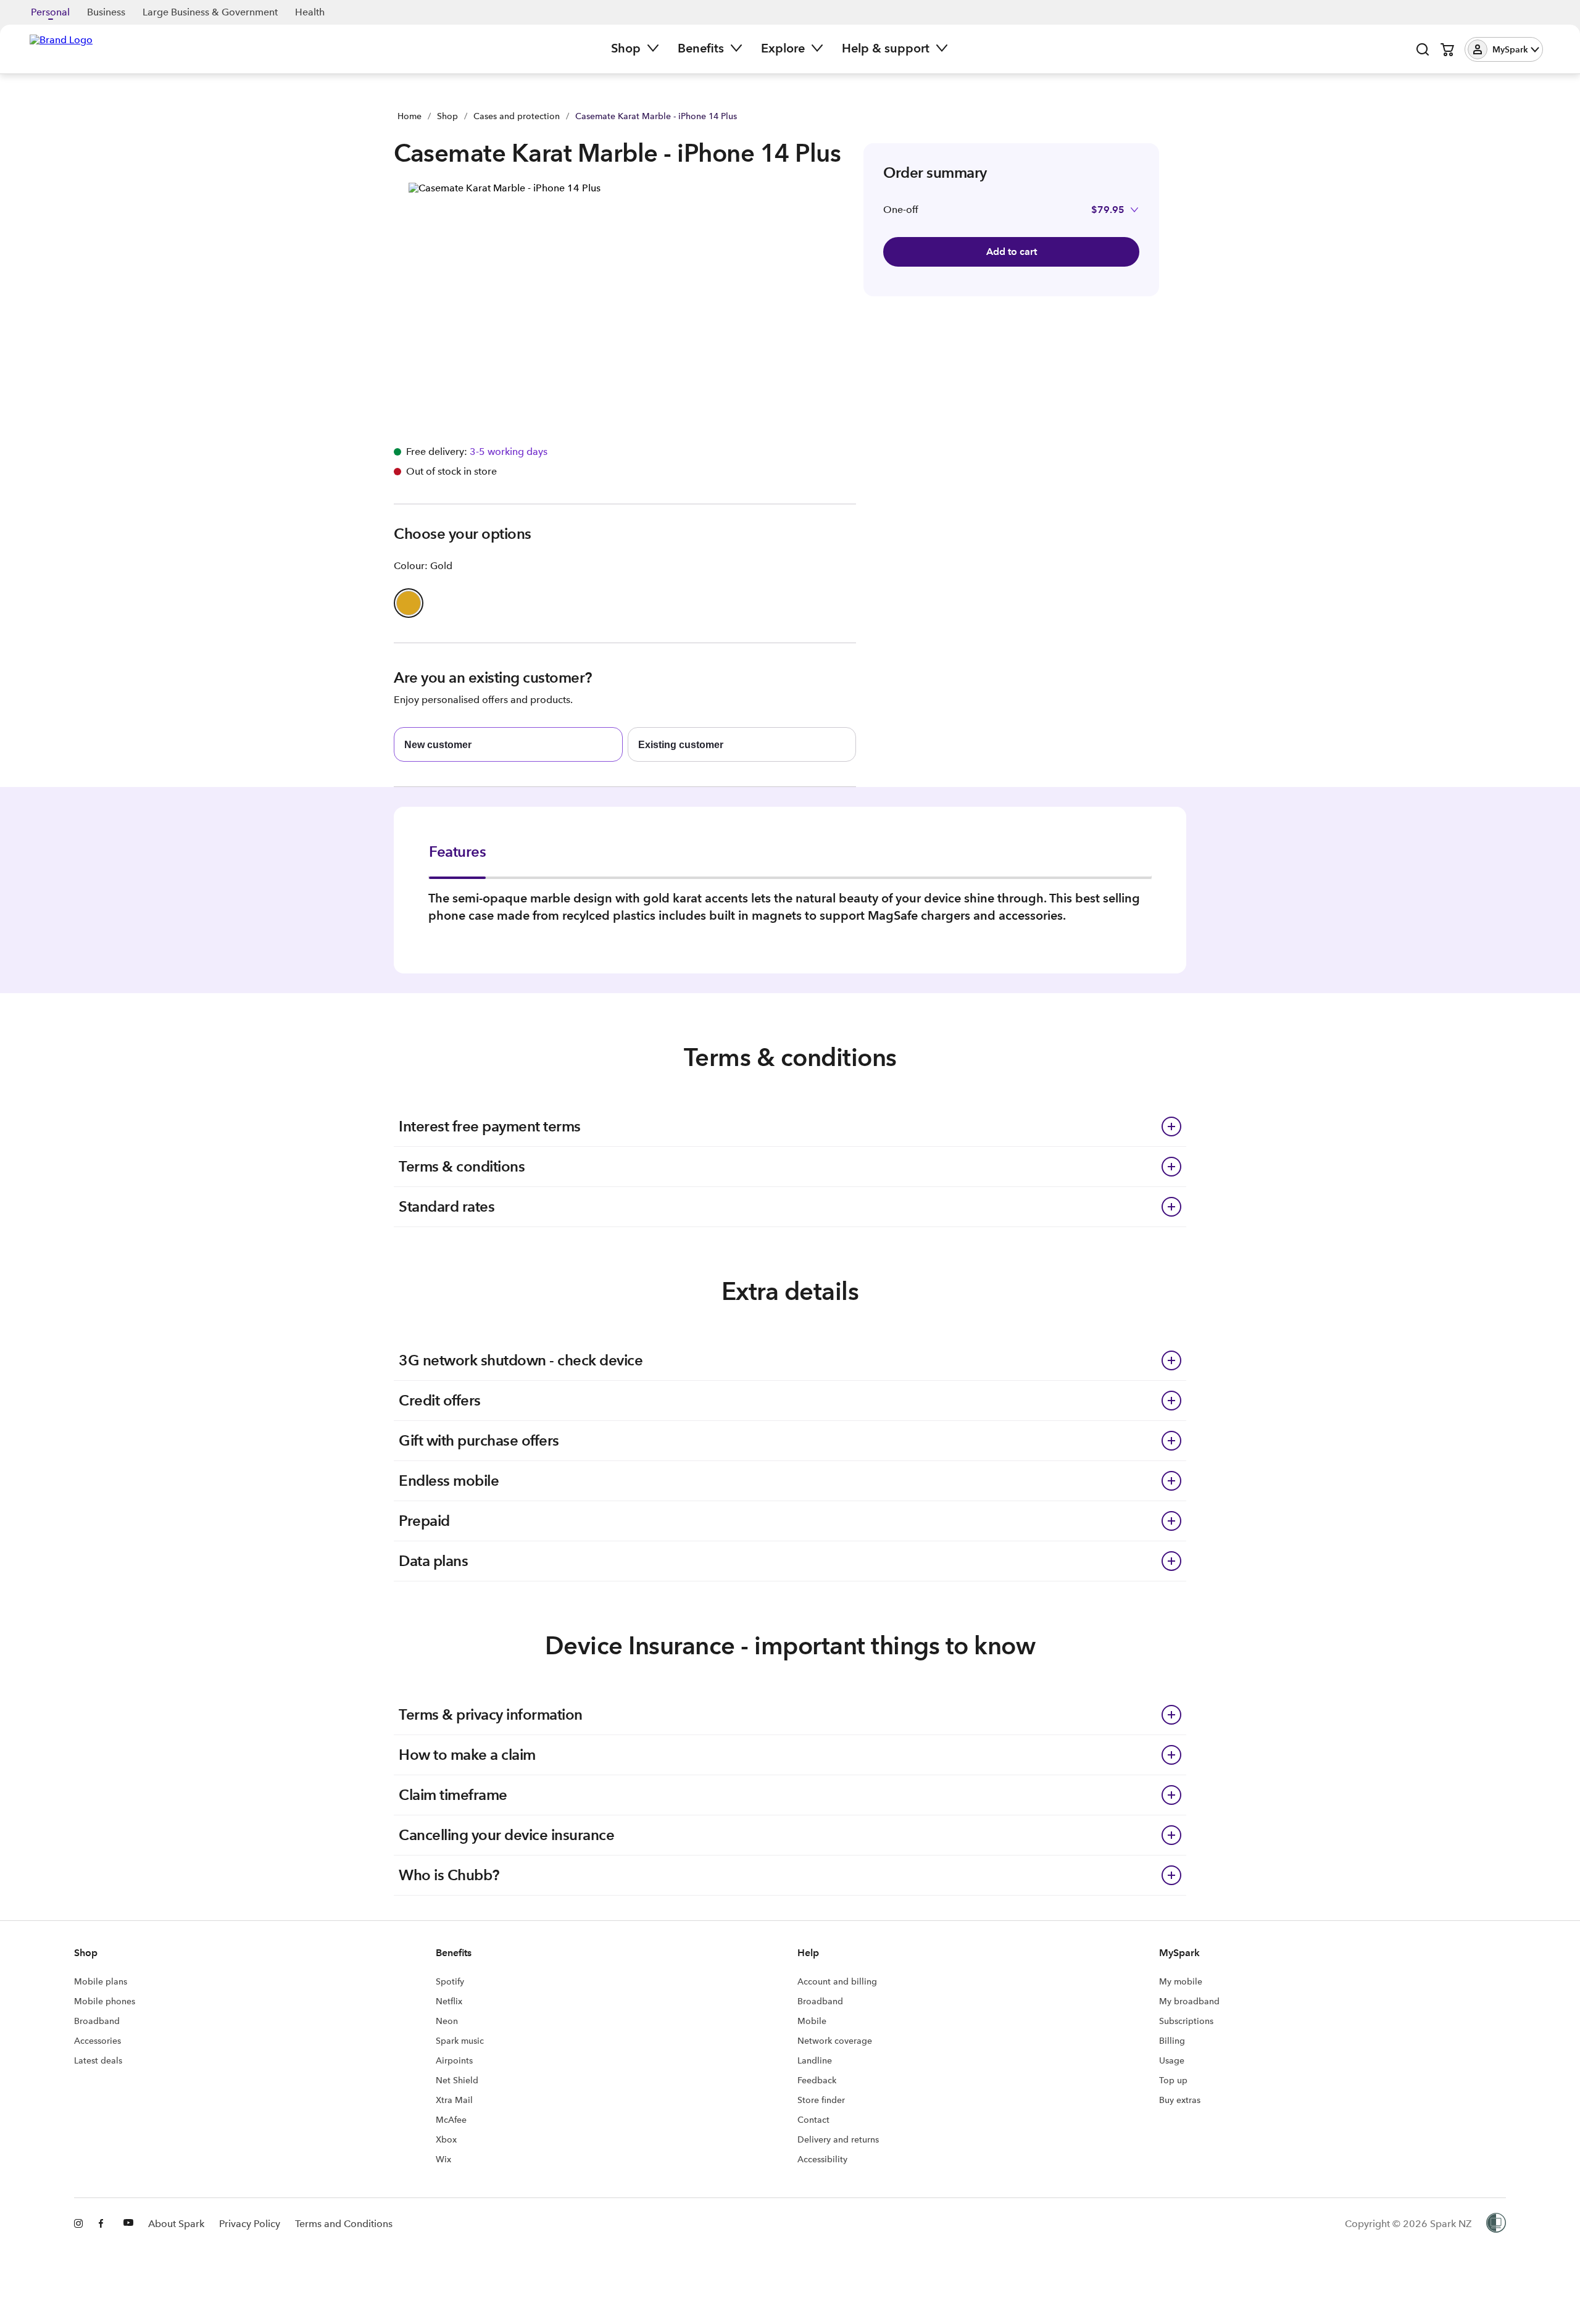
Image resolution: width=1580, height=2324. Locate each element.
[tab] (457, 860)
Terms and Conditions (344, 2224)
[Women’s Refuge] (1496, 2224)
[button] (1504, 49)
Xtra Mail (454, 2100)
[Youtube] (128, 2224)
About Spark (176, 2224)
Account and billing (837, 1981)
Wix (443, 2159)
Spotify (450, 1981)
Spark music (460, 2041)
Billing (1172, 2041)
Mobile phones (105, 2001)
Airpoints (454, 2060)
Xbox (446, 2139)
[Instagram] (79, 2224)
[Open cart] (1447, 49)
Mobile (812, 2021)
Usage (1172, 2060)
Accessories (98, 2041)
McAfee (451, 2120)
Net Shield (457, 2080)
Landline (815, 2060)
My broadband (1189, 2001)
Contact (813, 2120)
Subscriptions (1186, 2021)
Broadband (97, 2021)
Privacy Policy (250, 2224)
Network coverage (835, 2041)
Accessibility (822, 2159)
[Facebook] (104, 2224)
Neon (447, 2021)
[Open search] (1423, 49)
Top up (1173, 2080)
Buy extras (1180, 2100)
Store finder (821, 2100)
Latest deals (98, 2060)
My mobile (1181, 1981)
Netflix (449, 2001)
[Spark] (61, 48)
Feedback (817, 2080)
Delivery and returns (838, 2139)
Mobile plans (101, 1981)
